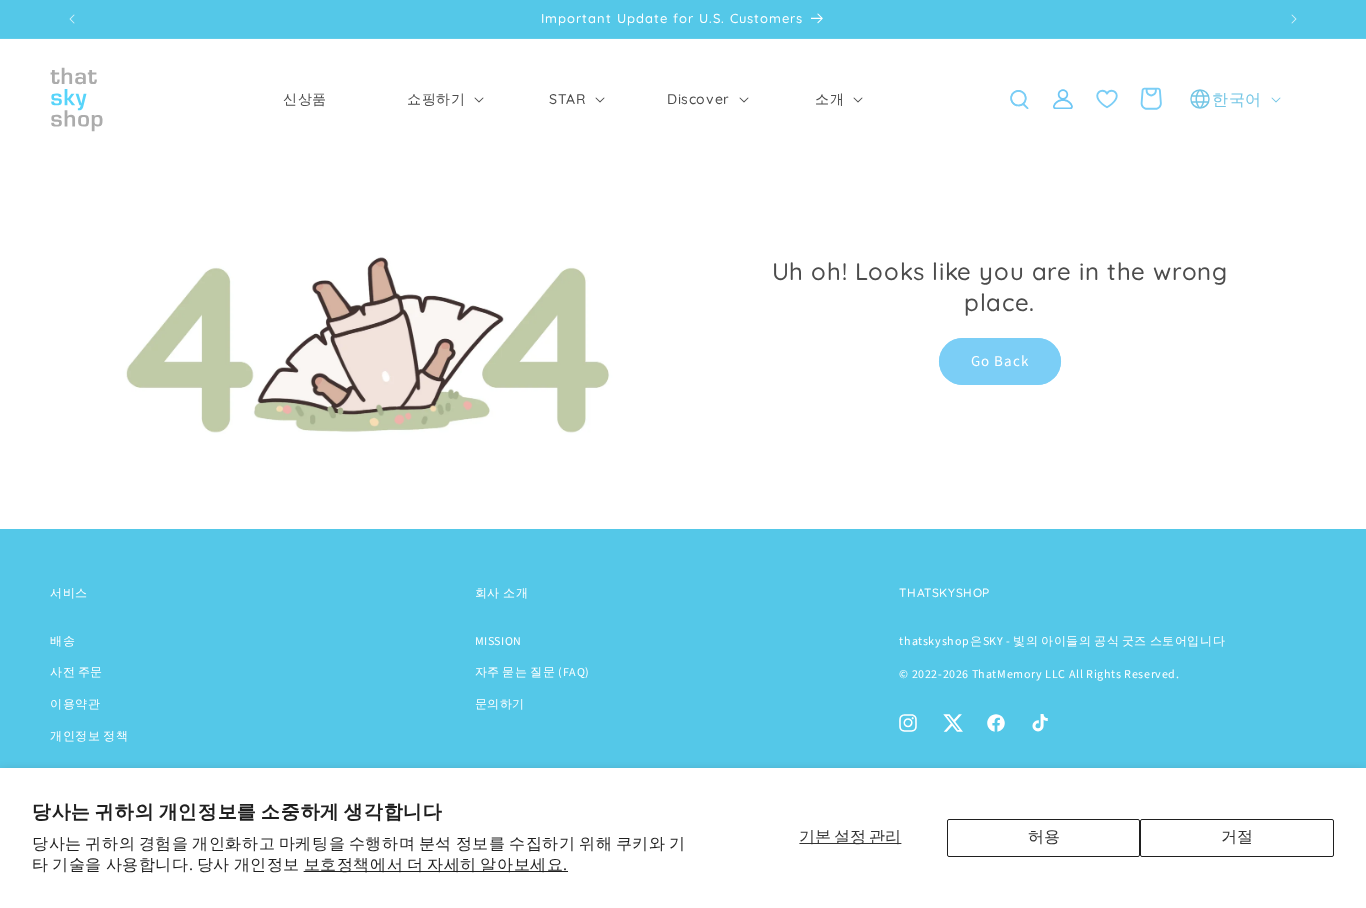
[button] (436, 99)
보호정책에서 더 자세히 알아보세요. (436, 865)
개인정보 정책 (89, 736)
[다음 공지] (1294, 19)
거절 (1237, 837)
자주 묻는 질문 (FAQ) (532, 672)
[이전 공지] (72, 19)
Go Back (1000, 361)
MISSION (498, 641)
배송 (62, 641)
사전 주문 (76, 672)
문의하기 (500, 704)
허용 (1044, 837)
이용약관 (75, 704)
